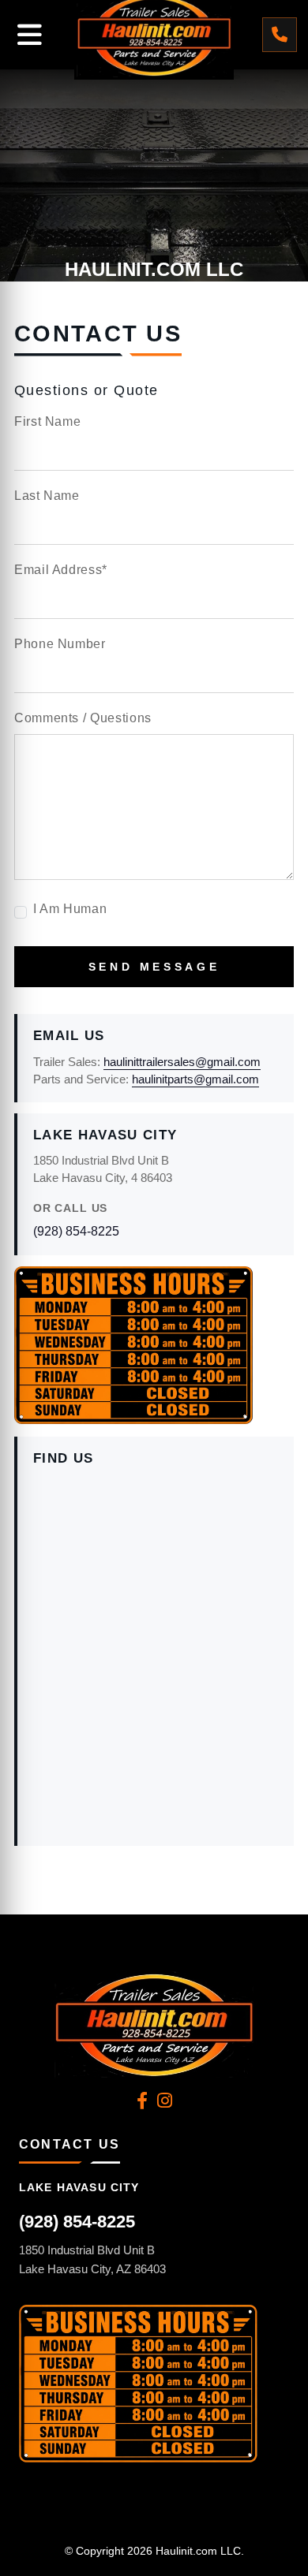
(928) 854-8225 (76, 1231)
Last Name (47, 496)
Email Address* (61, 570)
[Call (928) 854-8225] (280, 35)
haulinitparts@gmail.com (195, 1079)
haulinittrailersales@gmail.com (182, 1062)
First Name (47, 421)
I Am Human (70, 909)
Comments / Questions (83, 718)
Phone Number (60, 644)
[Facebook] (142, 2101)
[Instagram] (165, 2101)
